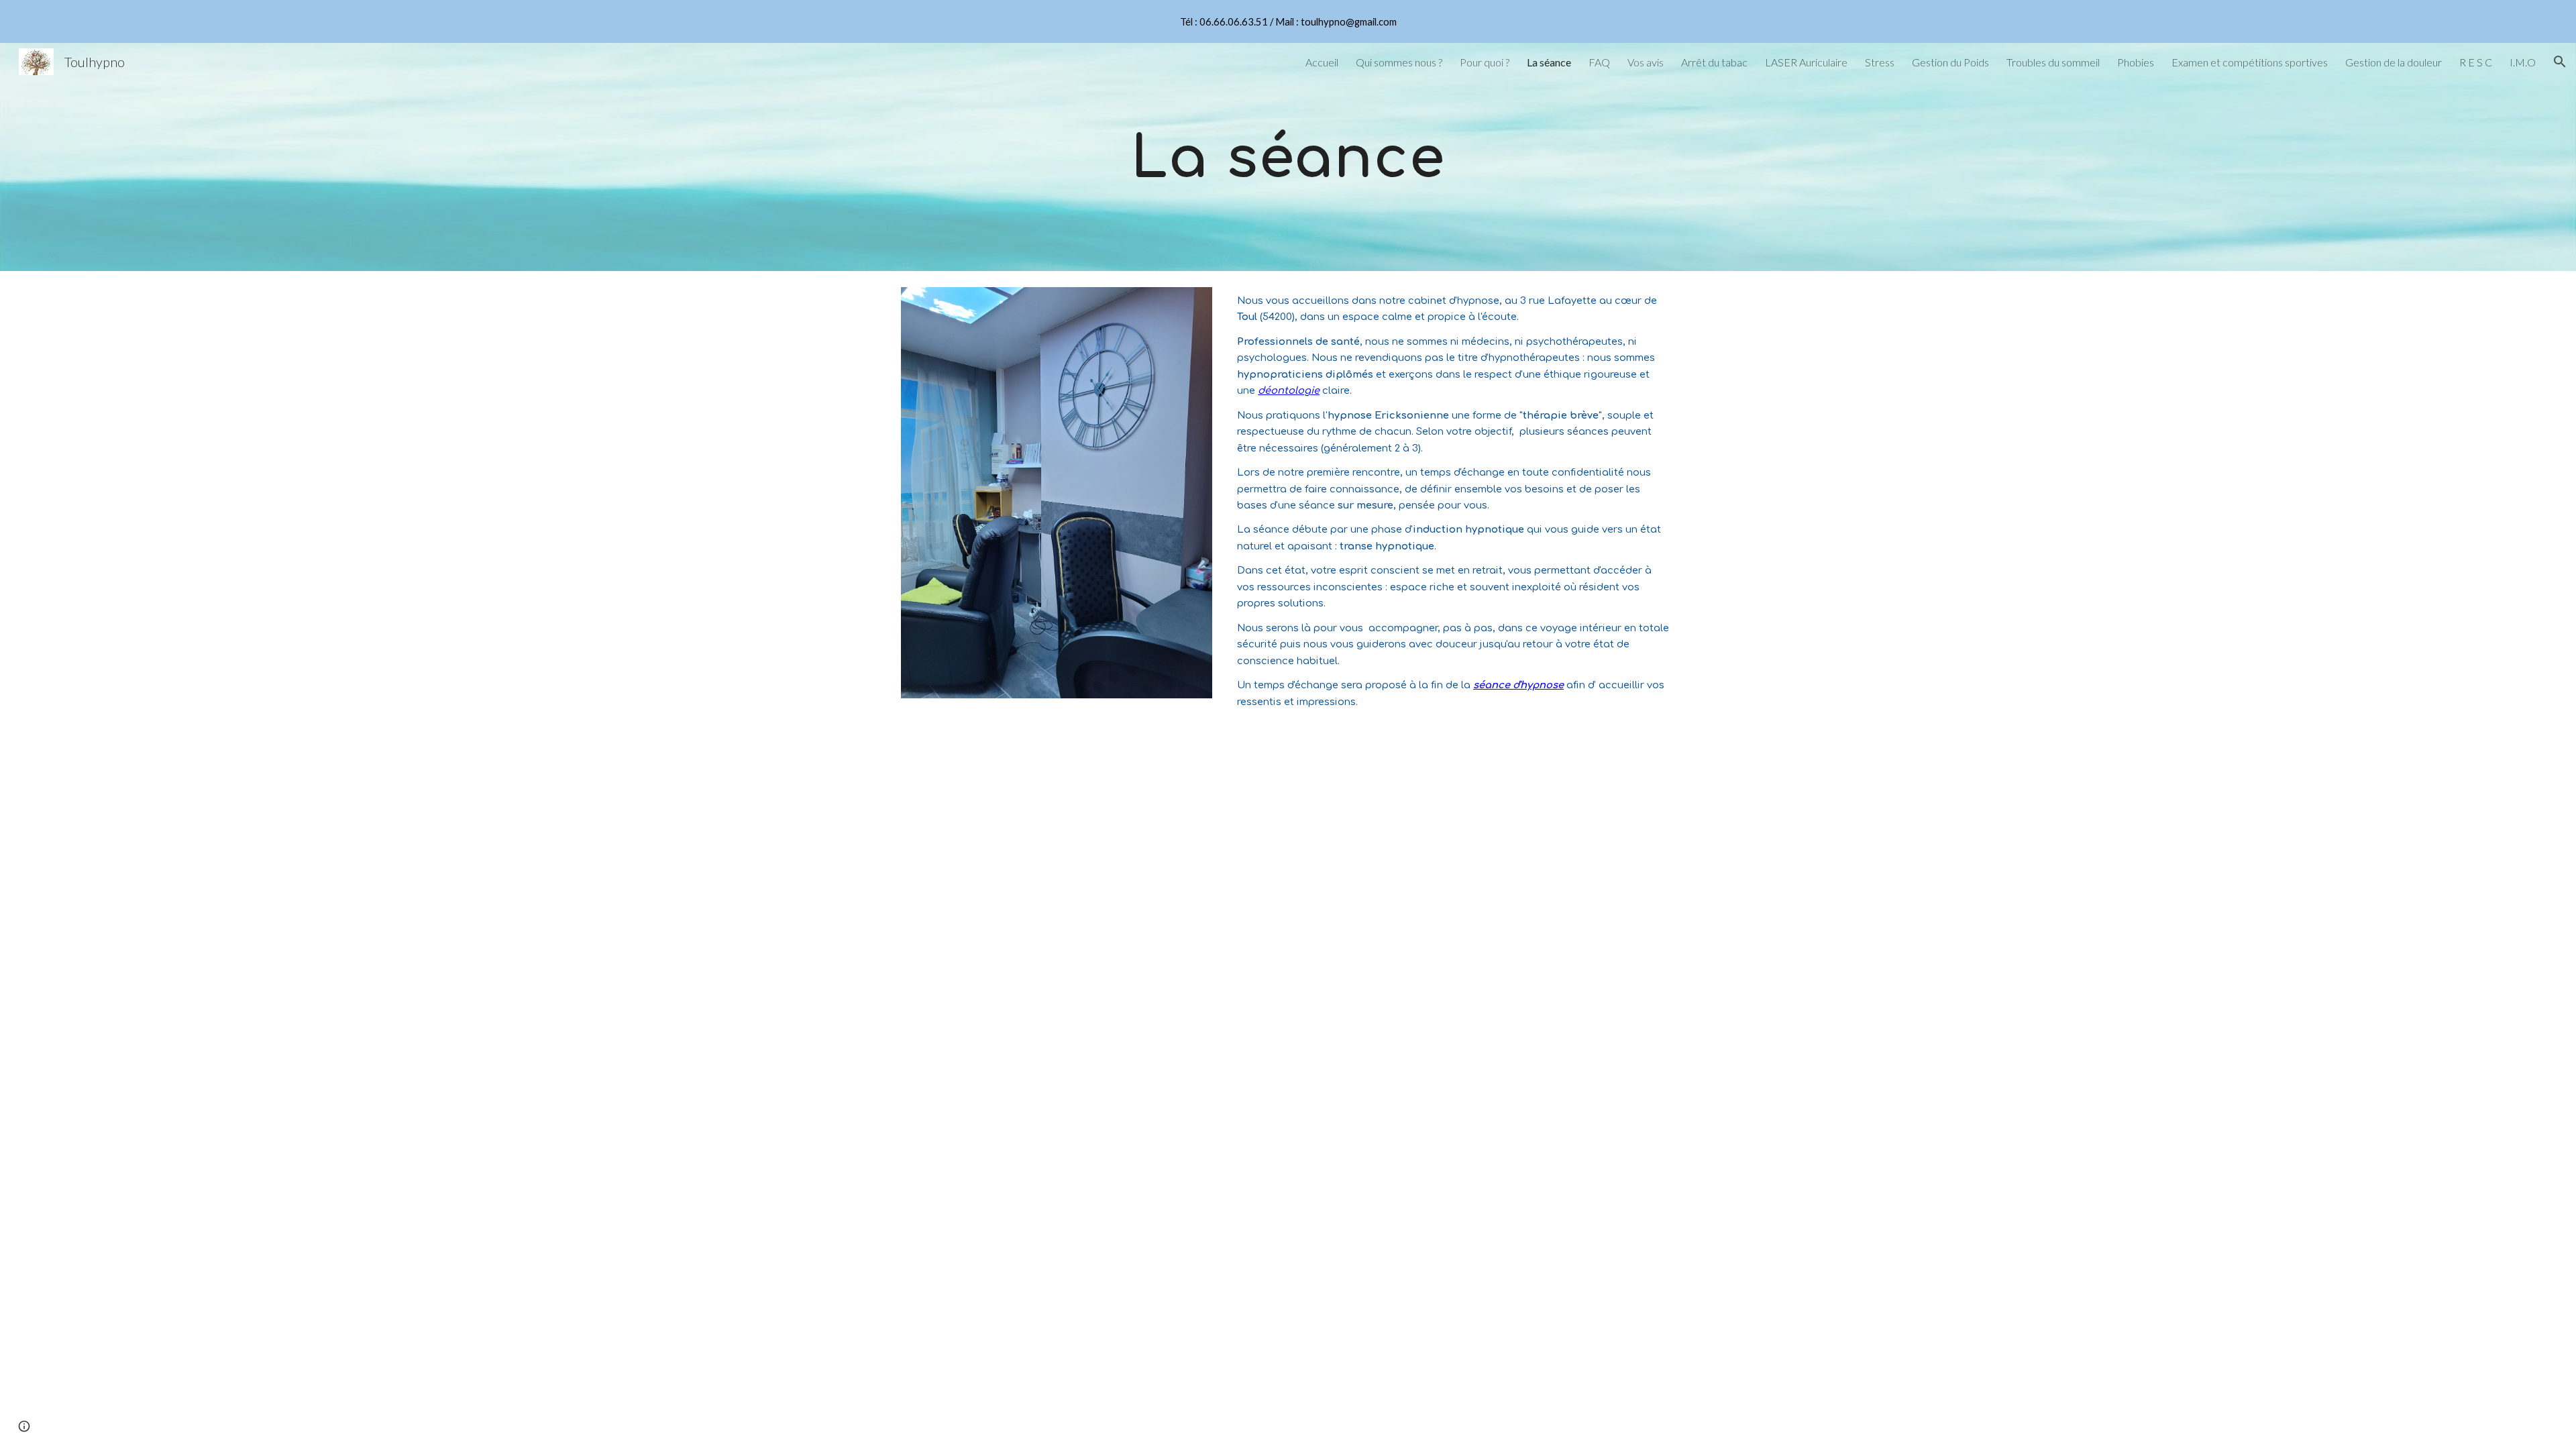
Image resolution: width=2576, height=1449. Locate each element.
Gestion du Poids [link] (1950, 62)
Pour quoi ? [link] (1485, 62)
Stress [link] (1880, 62)
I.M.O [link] (2523, 62)
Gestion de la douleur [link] (2394, 62)
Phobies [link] (2136, 62)
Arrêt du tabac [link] (1714, 62)
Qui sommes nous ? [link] (1399, 62)
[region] (1288, 21)
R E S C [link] (2476, 62)
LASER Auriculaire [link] (1806, 62)
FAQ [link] (1599, 62)
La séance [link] (1549, 62)
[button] (2560, 62)
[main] (1288, 157)
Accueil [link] (1322, 62)
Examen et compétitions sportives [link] (2250, 62)
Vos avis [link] (1646, 62)
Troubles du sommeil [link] (2053, 62)
